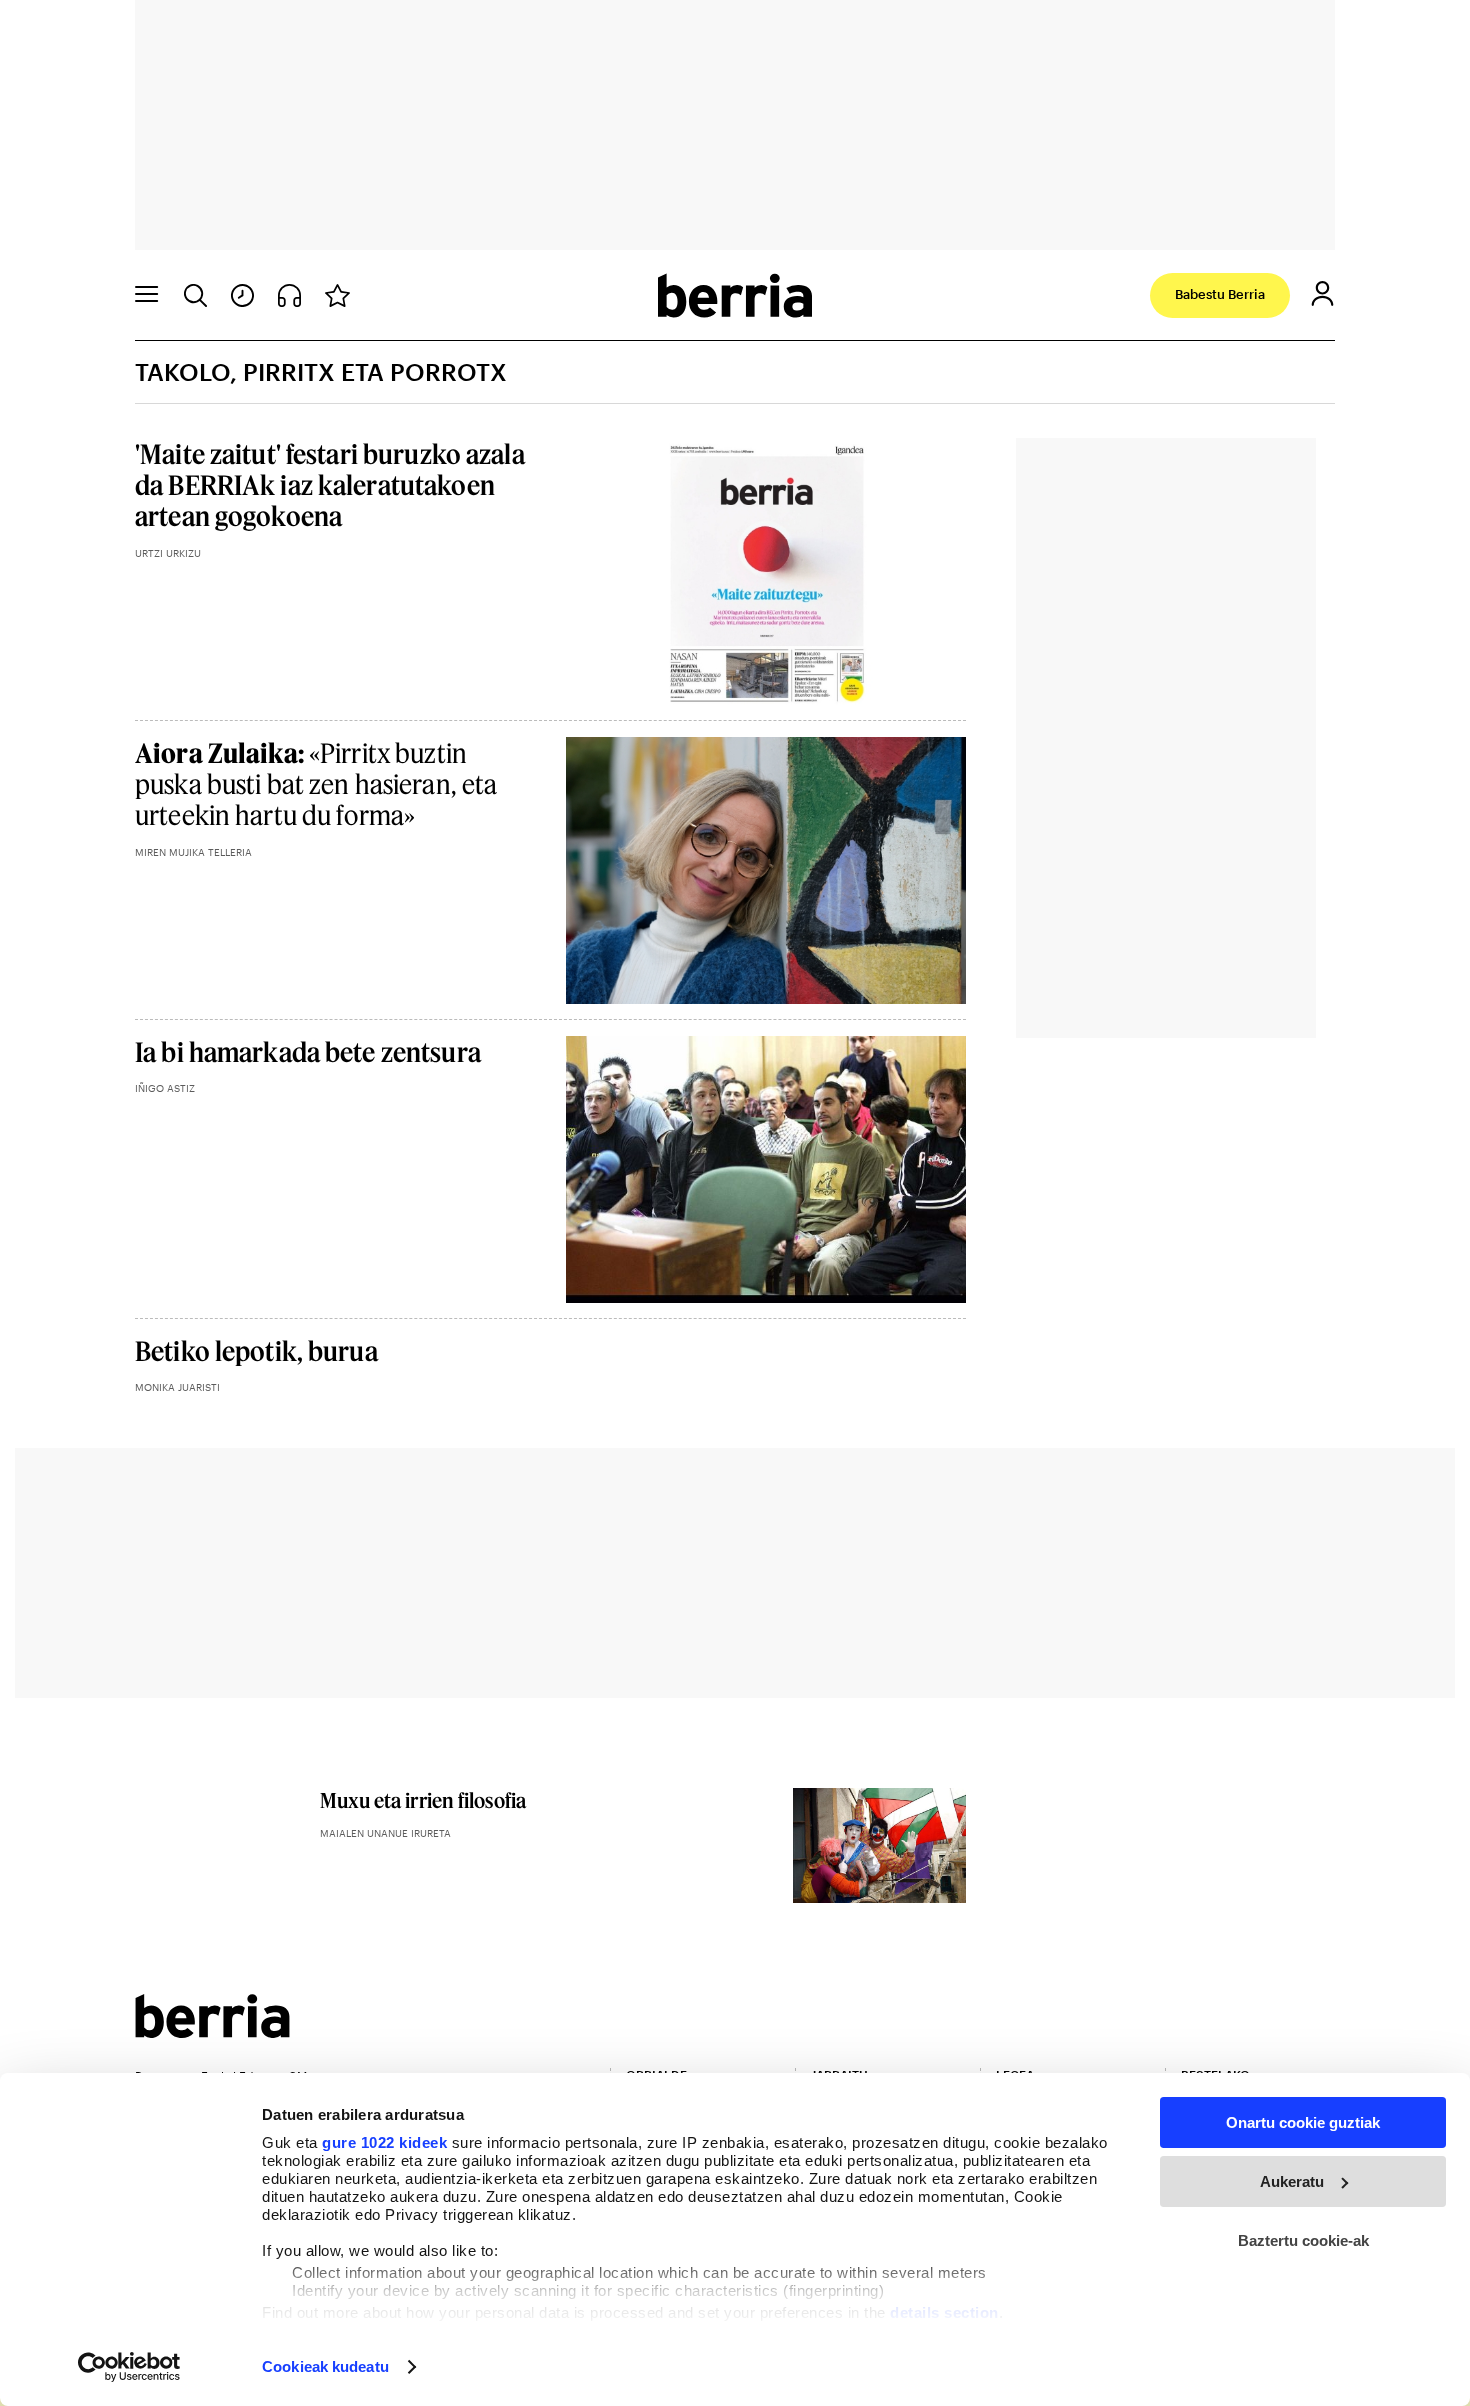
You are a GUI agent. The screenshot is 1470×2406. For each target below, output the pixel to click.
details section (944, 2312)
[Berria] (212, 2031)
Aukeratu (1292, 2181)
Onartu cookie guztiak (1303, 2122)
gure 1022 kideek (384, 2142)
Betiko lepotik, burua (256, 1350)
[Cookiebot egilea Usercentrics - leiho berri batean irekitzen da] (129, 2367)
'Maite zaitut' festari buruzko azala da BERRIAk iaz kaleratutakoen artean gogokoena (330, 484)
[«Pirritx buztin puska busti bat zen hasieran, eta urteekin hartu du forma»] (766, 870)
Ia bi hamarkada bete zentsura (308, 1051)
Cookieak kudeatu (325, 2366)
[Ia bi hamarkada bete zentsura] (766, 1169)
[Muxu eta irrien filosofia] (879, 1845)
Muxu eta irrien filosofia (423, 1800)
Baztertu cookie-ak (1303, 2240)
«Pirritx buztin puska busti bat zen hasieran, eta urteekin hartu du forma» (316, 783)
